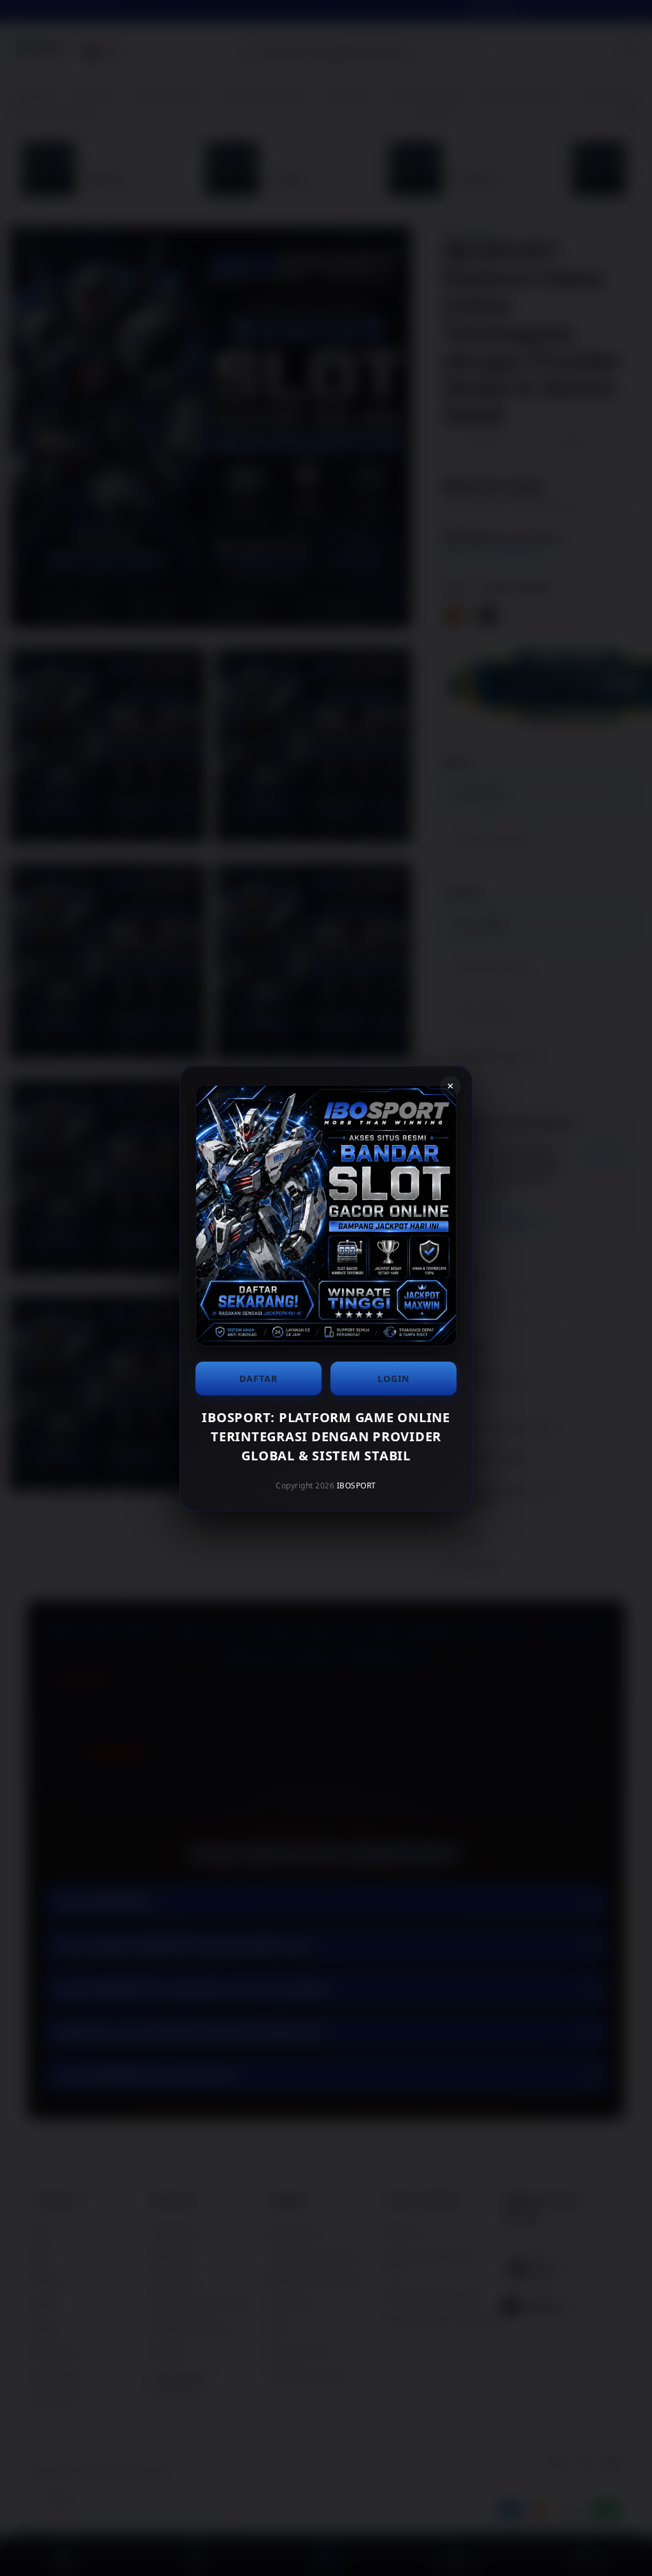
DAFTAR (259, 1378)
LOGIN (393, 1378)
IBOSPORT (357, 1486)
